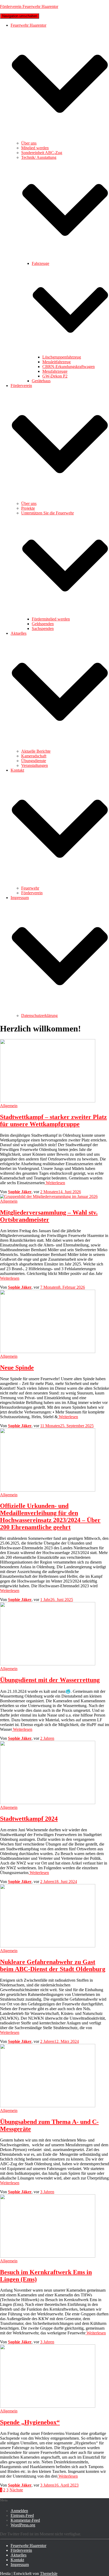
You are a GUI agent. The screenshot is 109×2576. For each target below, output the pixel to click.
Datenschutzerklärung (39, 1015)
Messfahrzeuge (55, 371)
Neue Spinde (17, 1368)
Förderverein (32, 893)
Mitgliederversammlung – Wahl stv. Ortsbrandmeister (49, 1216)
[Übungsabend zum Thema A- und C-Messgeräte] (48, 2106)
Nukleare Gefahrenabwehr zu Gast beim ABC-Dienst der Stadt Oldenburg (53, 1965)
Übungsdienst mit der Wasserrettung (50, 1680)
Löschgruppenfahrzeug (62, 357)
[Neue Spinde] (48, 1352)
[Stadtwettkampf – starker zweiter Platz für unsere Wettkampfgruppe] (48, 1101)
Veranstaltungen (35, 765)
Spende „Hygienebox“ (30, 2422)
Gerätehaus (41, 381)
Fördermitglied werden (51, 619)
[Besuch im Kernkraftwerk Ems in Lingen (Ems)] (48, 2256)
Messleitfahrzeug (56, 362)
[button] (60, 138)
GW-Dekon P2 (55, 376)
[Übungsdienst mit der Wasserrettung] (48, 1664)
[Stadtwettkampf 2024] (48, 1803)
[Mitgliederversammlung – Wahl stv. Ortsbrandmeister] (49, 1196)
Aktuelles (19, 2555)
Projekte (28, 508)
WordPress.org (23, 2525)
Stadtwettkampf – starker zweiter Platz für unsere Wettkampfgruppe (53, 1120)
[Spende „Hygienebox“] (48, 2406)
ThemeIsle (49, 2573)
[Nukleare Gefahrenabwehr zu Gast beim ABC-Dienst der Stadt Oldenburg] (48, 1946)
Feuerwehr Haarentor (28, 2546)
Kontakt (17, 2560)
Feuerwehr (30, 888)
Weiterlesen (55, 1183)
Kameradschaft (34, 756)
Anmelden (19, 2511)
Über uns (29, 143)
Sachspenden (43, 629)
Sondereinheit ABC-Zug (42, 153)
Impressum (20, 2565)
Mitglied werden (35, 148)
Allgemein (9, 1106)
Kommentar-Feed (25, 2520)
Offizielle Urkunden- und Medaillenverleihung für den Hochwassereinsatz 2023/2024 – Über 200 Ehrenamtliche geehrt (50, 1516)
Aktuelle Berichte (36, 751)
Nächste (16, 2490)
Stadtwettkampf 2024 (29, 1819)
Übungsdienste (34, 761)
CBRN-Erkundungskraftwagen (69, 367)
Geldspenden (43, 624)
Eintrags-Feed (22, 2515)
